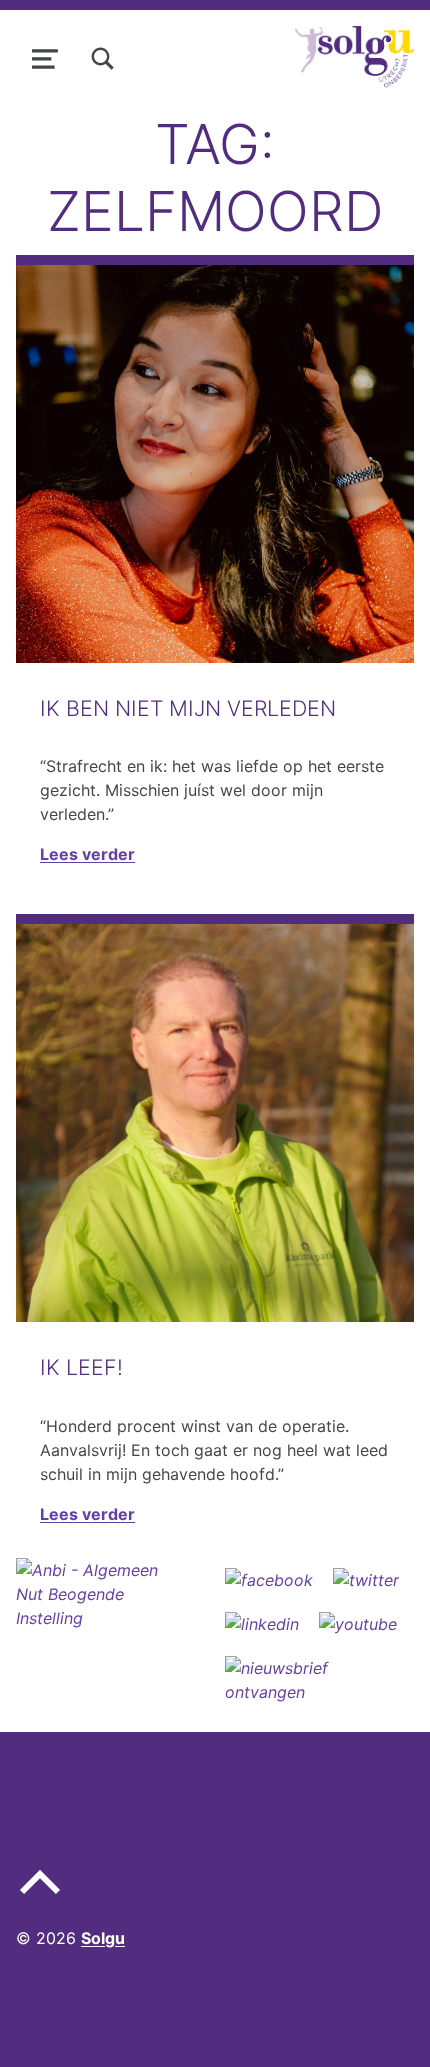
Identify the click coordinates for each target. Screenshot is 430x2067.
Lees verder (87, 854)
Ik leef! (81, 1367)
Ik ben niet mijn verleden (188, 708)
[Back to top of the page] (40, 1898)
